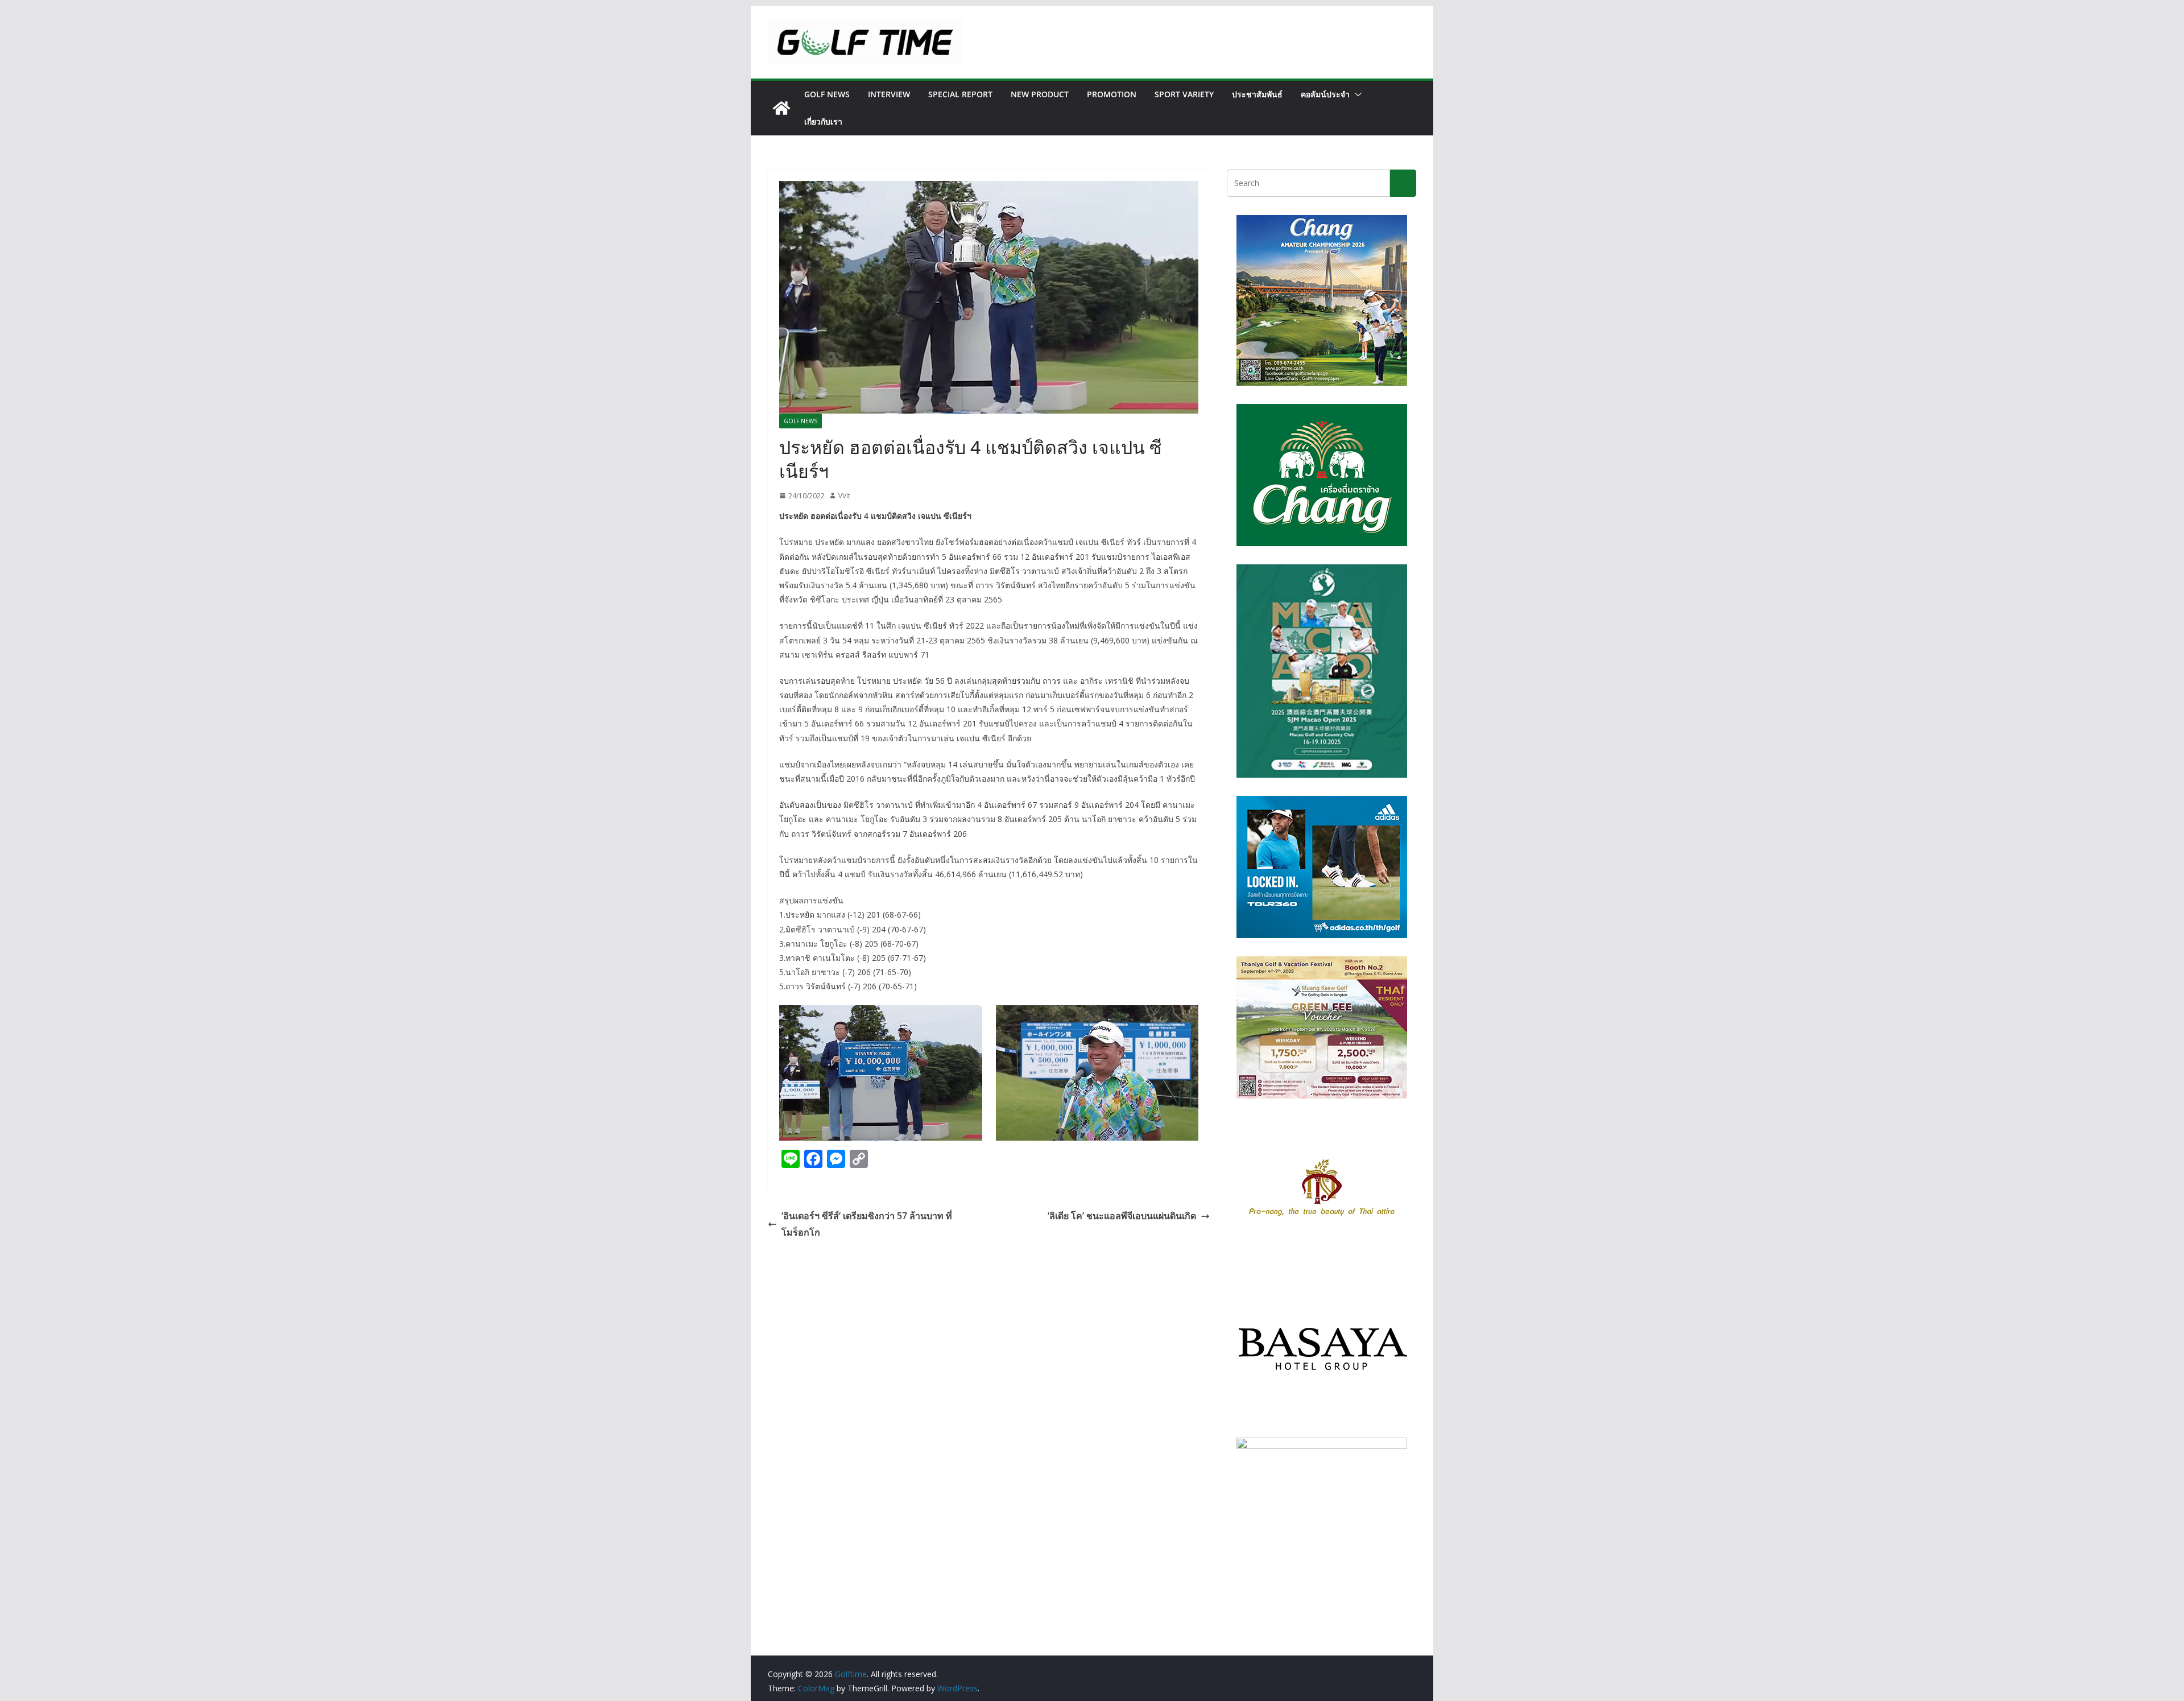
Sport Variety (1184, 94)
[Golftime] (781, 108)
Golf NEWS (827, 94)
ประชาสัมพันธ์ (1257, 94)
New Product (1040, 94)
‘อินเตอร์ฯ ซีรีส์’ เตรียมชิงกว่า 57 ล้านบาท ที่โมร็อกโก (867, 1224)
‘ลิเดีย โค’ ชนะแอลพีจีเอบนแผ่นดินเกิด (1122, 1216)
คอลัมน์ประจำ (1325, 94)
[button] (1356, 94)
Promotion (1112, 94)
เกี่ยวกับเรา (823, 121)
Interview (889, 94)
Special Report (960, 94)
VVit (844, 496)
